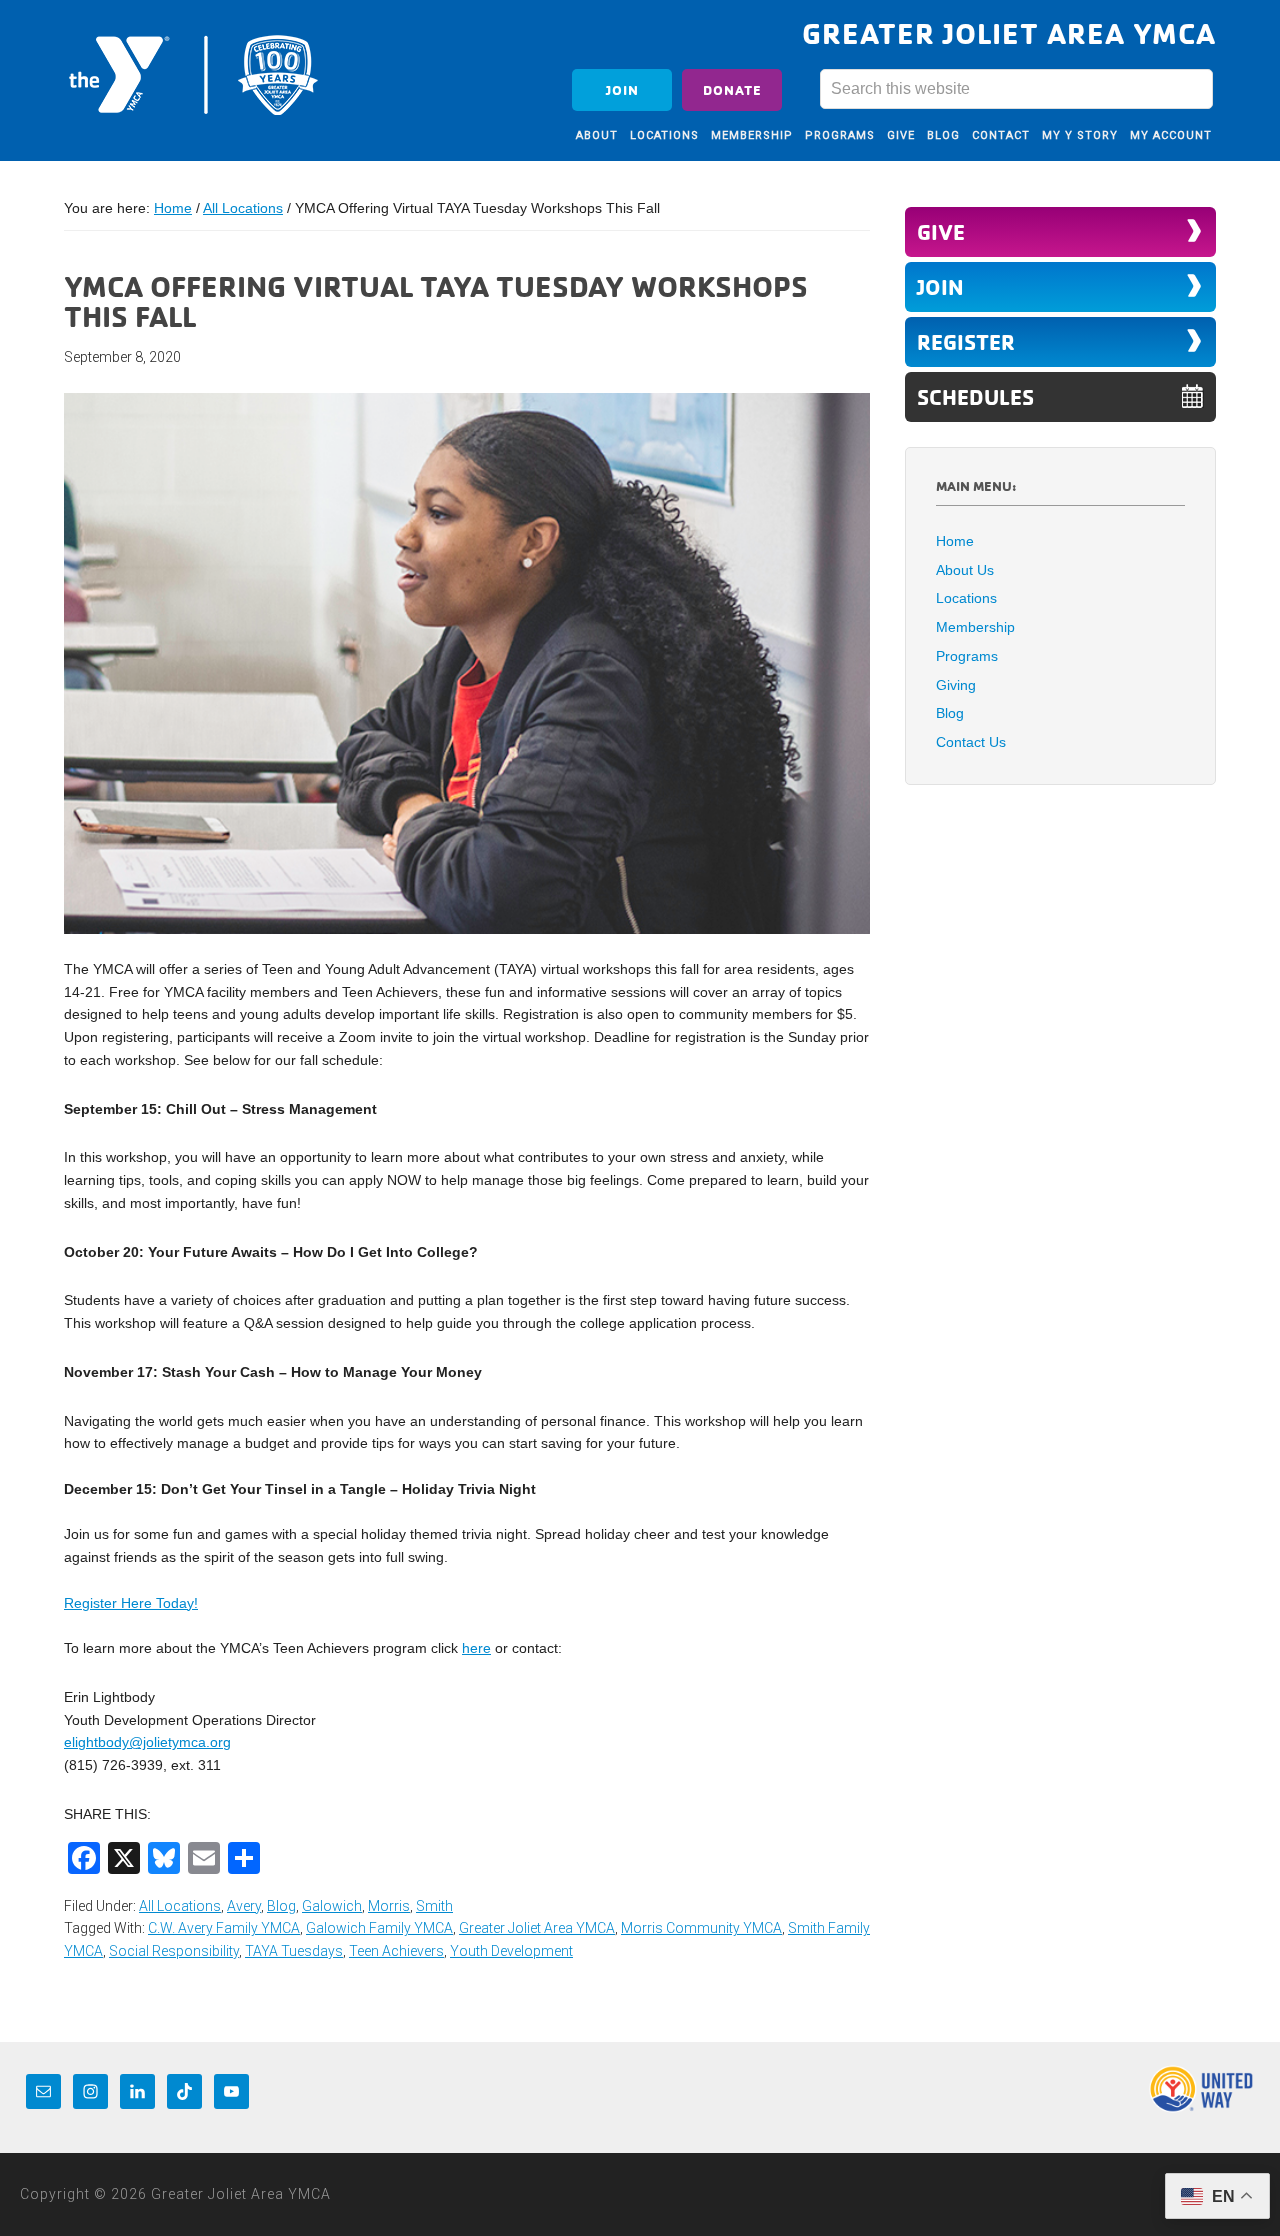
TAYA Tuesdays (294, 1951)
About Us (965, 570)
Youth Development (511, 1951)
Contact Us (971, 742)
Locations (966, 598)
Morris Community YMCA (701, 1928)
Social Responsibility (174, 1951)
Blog (281, 1906)
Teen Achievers (396, 1951)
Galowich (332, 1906)
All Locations (180, 1906)
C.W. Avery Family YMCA (224, 1928)
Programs (967, 656)
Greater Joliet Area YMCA (194, 73)
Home (955, 541)
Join (622, 89)
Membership (975, 627)
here (476, 1648)
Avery (244, 1906)
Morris (389, 1906)
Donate (732, 89)
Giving (956, 685)
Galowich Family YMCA (379, 1928)
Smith (434, 1906)
